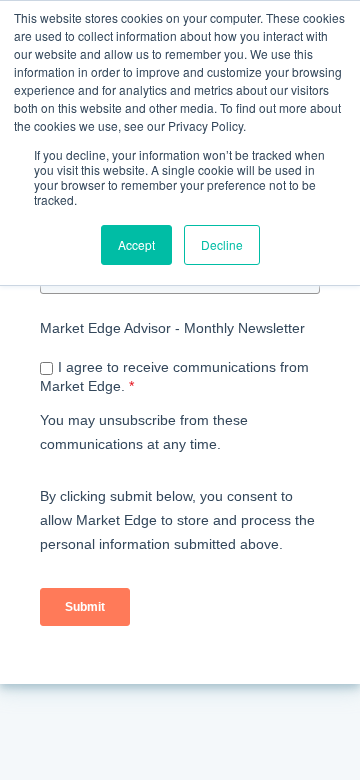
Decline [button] (222, 244)
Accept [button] (136, 244)
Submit (85, 607)
